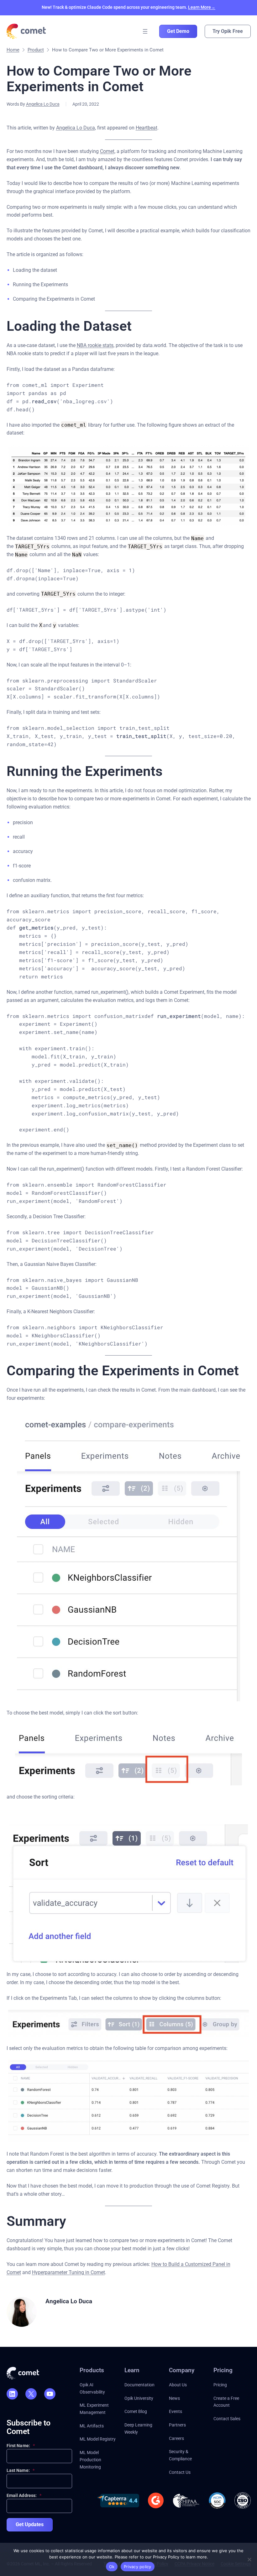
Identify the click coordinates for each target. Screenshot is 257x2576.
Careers (176, 2438)
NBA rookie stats (95, 345)
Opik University (139, 2398)
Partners (177, 2425)
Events (176, 2411)
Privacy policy (138, 2567)
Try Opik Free (228, 31)
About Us (178, 2385)
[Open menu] (145, 31)
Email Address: (24, 2495)
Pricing (220, 2385)
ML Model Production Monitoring (90, 2460)
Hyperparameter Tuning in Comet (68, 2272)
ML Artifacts (92, 2426)
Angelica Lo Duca (43, 104)
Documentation (139, 2385)
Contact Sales (227, 2419)
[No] (249, 2559)
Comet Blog (136, 2411)
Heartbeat (147, 128)
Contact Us (180, 2472)
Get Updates (30, 2524)
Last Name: (21, 2470)
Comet (107, 151)
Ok (112, 2567)
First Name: (21, 2446)
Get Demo (178, 31)
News (174, 2398)
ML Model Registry (98, 2439)
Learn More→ (202, 7)
